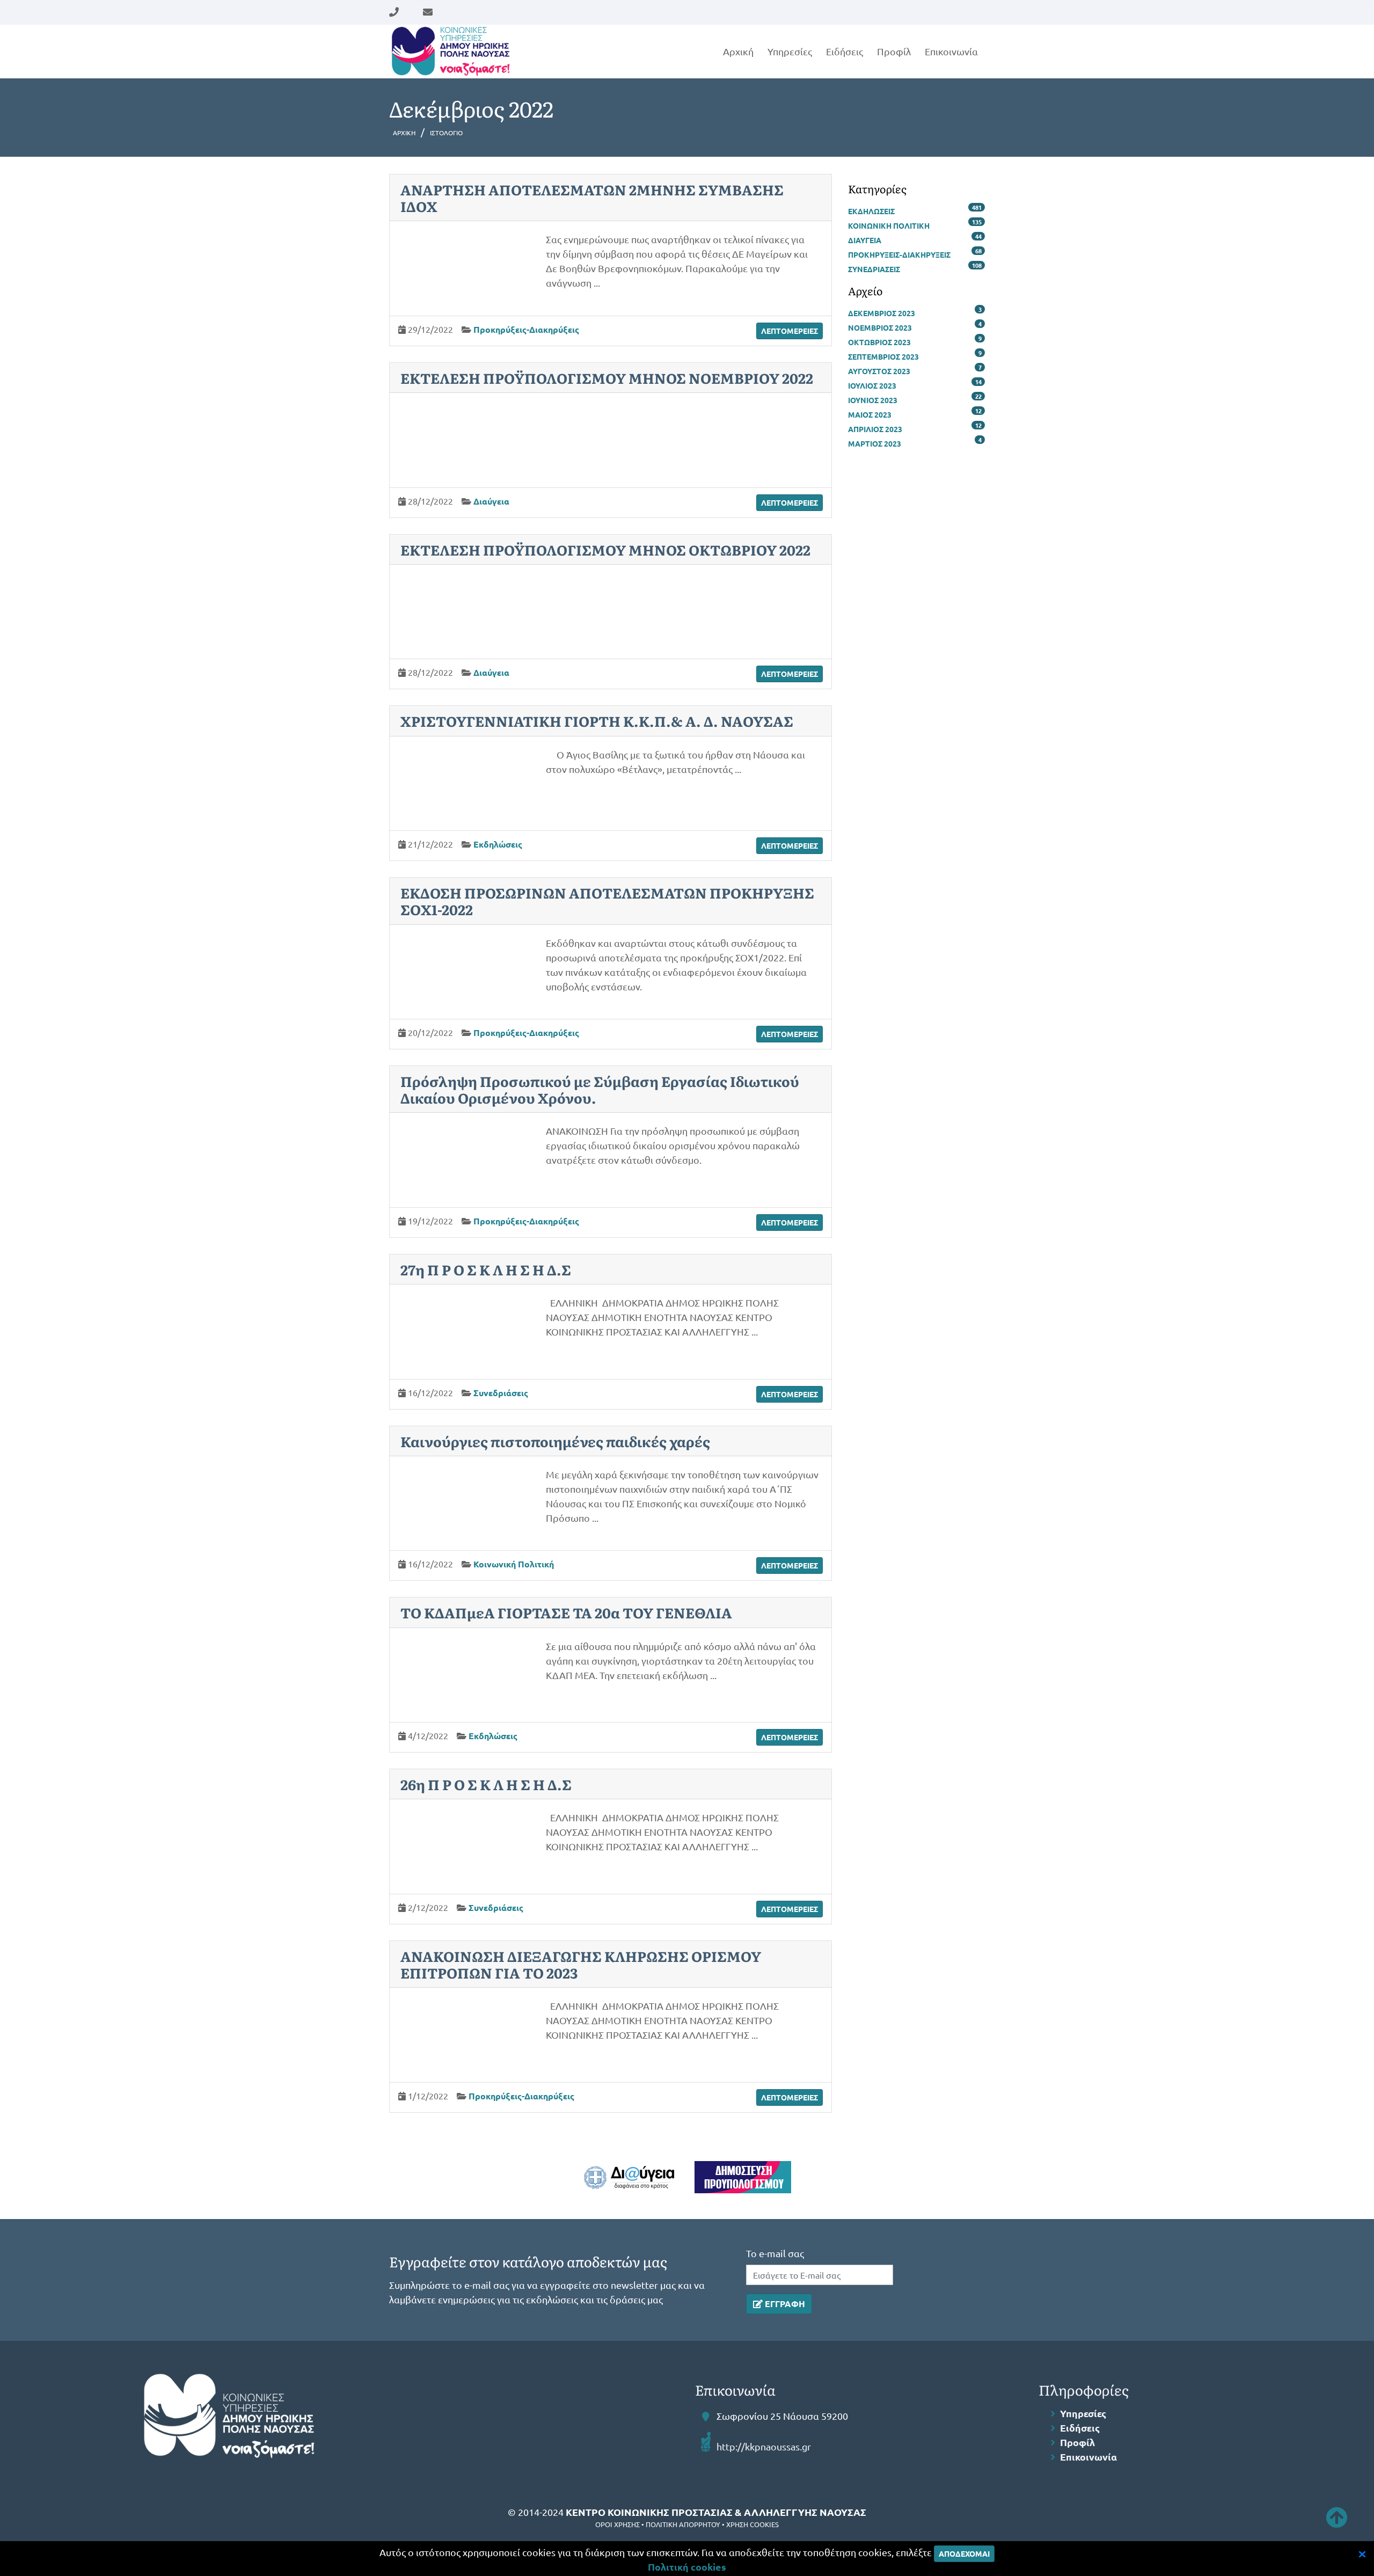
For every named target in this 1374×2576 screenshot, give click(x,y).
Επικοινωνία (951, 51)
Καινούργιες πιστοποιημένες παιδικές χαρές (555, 1441)
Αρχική (738, 51)
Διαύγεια (491, 501)
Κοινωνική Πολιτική (514, 1564)
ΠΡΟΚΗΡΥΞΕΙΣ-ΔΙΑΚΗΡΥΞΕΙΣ (899, 254)
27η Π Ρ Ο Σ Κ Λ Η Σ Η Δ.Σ (486, 1269)
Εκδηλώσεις (498, 844)
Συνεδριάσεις (501, 1393)
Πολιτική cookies (687, 2567)
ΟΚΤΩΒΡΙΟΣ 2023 (879, 342)
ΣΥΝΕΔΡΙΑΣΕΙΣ (874, 269)
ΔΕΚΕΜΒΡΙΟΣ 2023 (882, 313)
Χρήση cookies (752, 2524)
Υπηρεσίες (790, 51)
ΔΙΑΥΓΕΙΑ (865, 240)
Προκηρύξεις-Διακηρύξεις (526, 329)
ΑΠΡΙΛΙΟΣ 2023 (875, 429)
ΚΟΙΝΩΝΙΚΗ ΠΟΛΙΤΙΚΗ (889, 225)
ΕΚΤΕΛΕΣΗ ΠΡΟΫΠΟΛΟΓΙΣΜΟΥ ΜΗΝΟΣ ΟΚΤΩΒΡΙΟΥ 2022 (605, 549)
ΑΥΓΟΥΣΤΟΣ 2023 (879, 371)
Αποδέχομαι (964, 2553)
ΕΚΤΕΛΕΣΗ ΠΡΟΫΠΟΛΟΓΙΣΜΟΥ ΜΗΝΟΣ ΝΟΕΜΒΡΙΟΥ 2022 (607, 378)
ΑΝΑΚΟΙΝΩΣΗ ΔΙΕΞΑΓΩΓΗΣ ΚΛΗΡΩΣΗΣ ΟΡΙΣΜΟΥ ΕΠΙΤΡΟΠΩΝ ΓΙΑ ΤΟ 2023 (581, 1964)
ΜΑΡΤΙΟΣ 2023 (875, 443)
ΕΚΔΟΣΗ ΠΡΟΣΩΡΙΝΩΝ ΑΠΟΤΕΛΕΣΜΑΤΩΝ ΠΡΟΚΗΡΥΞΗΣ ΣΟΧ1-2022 (607, 901)
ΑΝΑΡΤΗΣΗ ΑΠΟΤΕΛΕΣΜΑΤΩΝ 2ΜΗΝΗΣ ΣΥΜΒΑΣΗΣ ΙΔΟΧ (592, 198)
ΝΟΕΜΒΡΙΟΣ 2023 (880, 327)
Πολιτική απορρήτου (683, 2524)
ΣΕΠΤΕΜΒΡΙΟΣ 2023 (883, 356)
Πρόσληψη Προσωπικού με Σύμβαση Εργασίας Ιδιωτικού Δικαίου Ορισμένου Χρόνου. (600, 1089)
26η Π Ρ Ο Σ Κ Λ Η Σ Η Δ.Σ (486, 1784)
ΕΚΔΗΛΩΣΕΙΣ (871, 211)
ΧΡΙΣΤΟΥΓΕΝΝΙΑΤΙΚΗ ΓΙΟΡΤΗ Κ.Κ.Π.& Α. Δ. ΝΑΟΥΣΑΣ (597, 721)
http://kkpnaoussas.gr (764, 2446)
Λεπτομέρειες (790, 331)
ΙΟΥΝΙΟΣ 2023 (873, 400)
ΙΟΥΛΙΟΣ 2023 (872, 385)
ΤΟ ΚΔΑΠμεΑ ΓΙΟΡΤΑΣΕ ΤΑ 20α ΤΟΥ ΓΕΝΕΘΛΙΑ (566, 1612)
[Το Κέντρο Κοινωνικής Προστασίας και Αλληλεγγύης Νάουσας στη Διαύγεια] (629, 2177)
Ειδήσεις (845, 51)
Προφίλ (894, 51)
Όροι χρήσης (617, 2524)
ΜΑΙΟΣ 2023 (870, 414)
